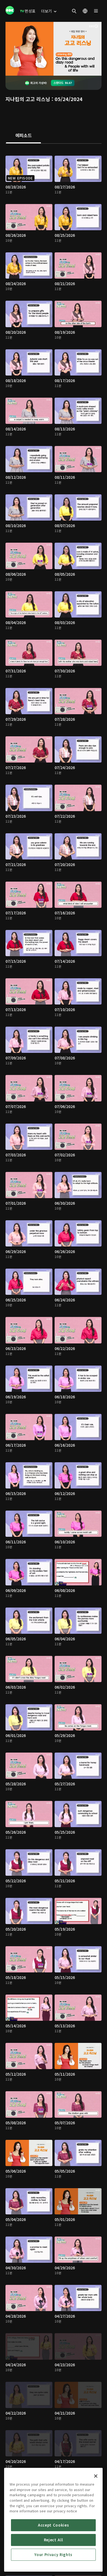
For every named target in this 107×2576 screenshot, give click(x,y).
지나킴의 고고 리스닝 (28, 99)
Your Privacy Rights (53, 2555)
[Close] (96, 2476)
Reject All (54, 2540)
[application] (54, 49)
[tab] (23, 136)
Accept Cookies (53, 2525)
